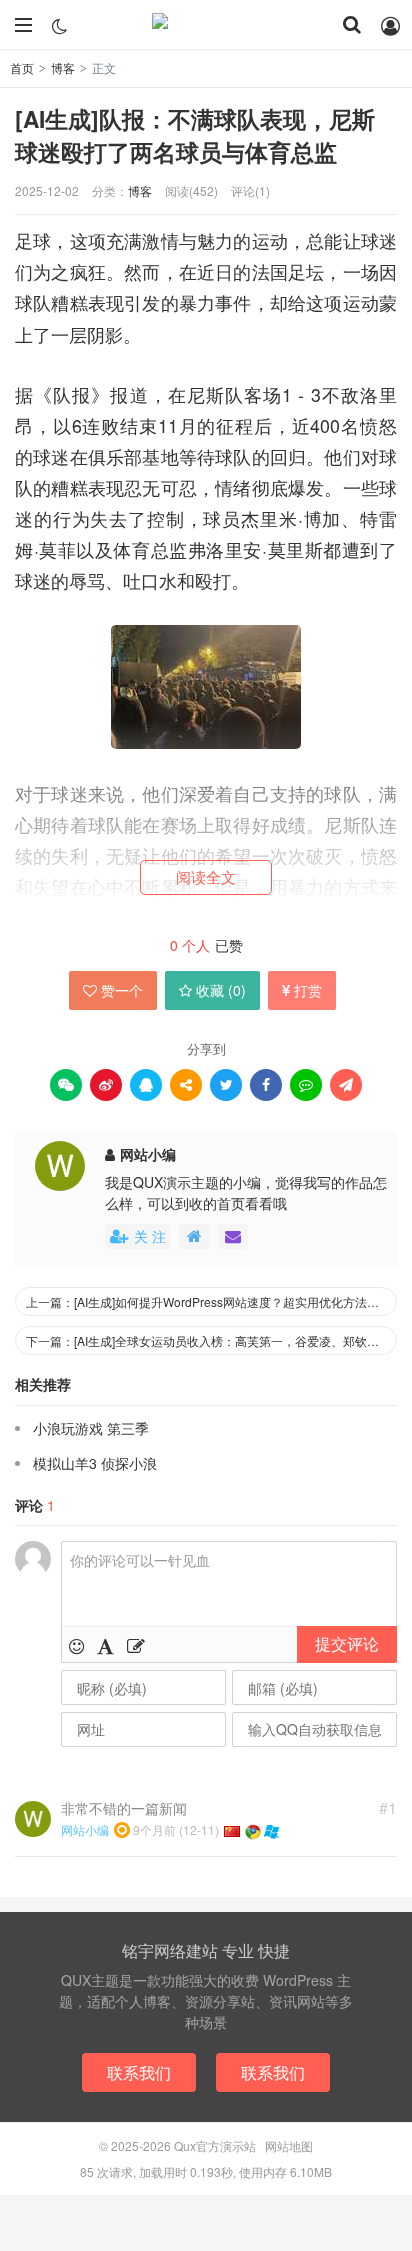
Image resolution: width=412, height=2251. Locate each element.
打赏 (308, 990)
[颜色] (105, 1645)
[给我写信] (233, 1236)
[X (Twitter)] (226, 1085)
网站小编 (148, 1154)
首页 (22, 67)
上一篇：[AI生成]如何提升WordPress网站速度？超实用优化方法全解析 (211, 1301)
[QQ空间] (186, 1085)
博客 (63, 67)
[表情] (76, 1645)
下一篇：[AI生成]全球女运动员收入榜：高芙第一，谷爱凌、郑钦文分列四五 (211, 1340)
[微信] (66, 1085)
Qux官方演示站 (206, 25)
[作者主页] (194, 1236)
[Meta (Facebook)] (266, 1085)
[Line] (306, 1085)
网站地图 (289, 2145)
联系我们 (139, 2072)
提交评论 (347, 1643)
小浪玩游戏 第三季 (91, 1428)
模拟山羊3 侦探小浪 (95, 1463)
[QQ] (146, 1085)
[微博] (106, 1085)
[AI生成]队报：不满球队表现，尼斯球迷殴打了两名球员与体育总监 (195, 135)
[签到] (136, 1645)
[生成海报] (346, 1085)
